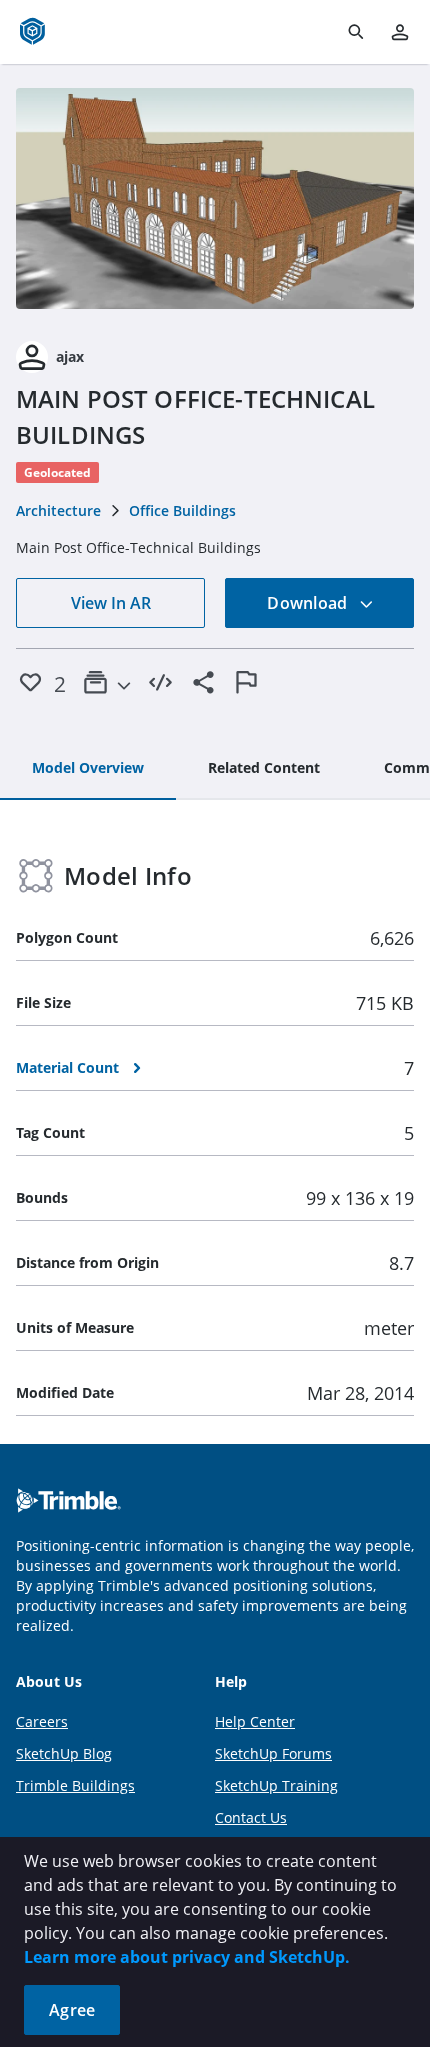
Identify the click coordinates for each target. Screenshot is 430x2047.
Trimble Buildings (75, 1785)
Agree (72, 2010)
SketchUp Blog (64, 1753)
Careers (42, 1721)
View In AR (111, 603)
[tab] (88, 769)
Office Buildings (182, 510)
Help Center (255, 1721)
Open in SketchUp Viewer (215, 199)
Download (309, 603)
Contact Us (251, 1817)
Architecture (58, 510)
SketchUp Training (276, 1785)
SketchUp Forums (273, 1753)
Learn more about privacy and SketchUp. (187, 1957)
